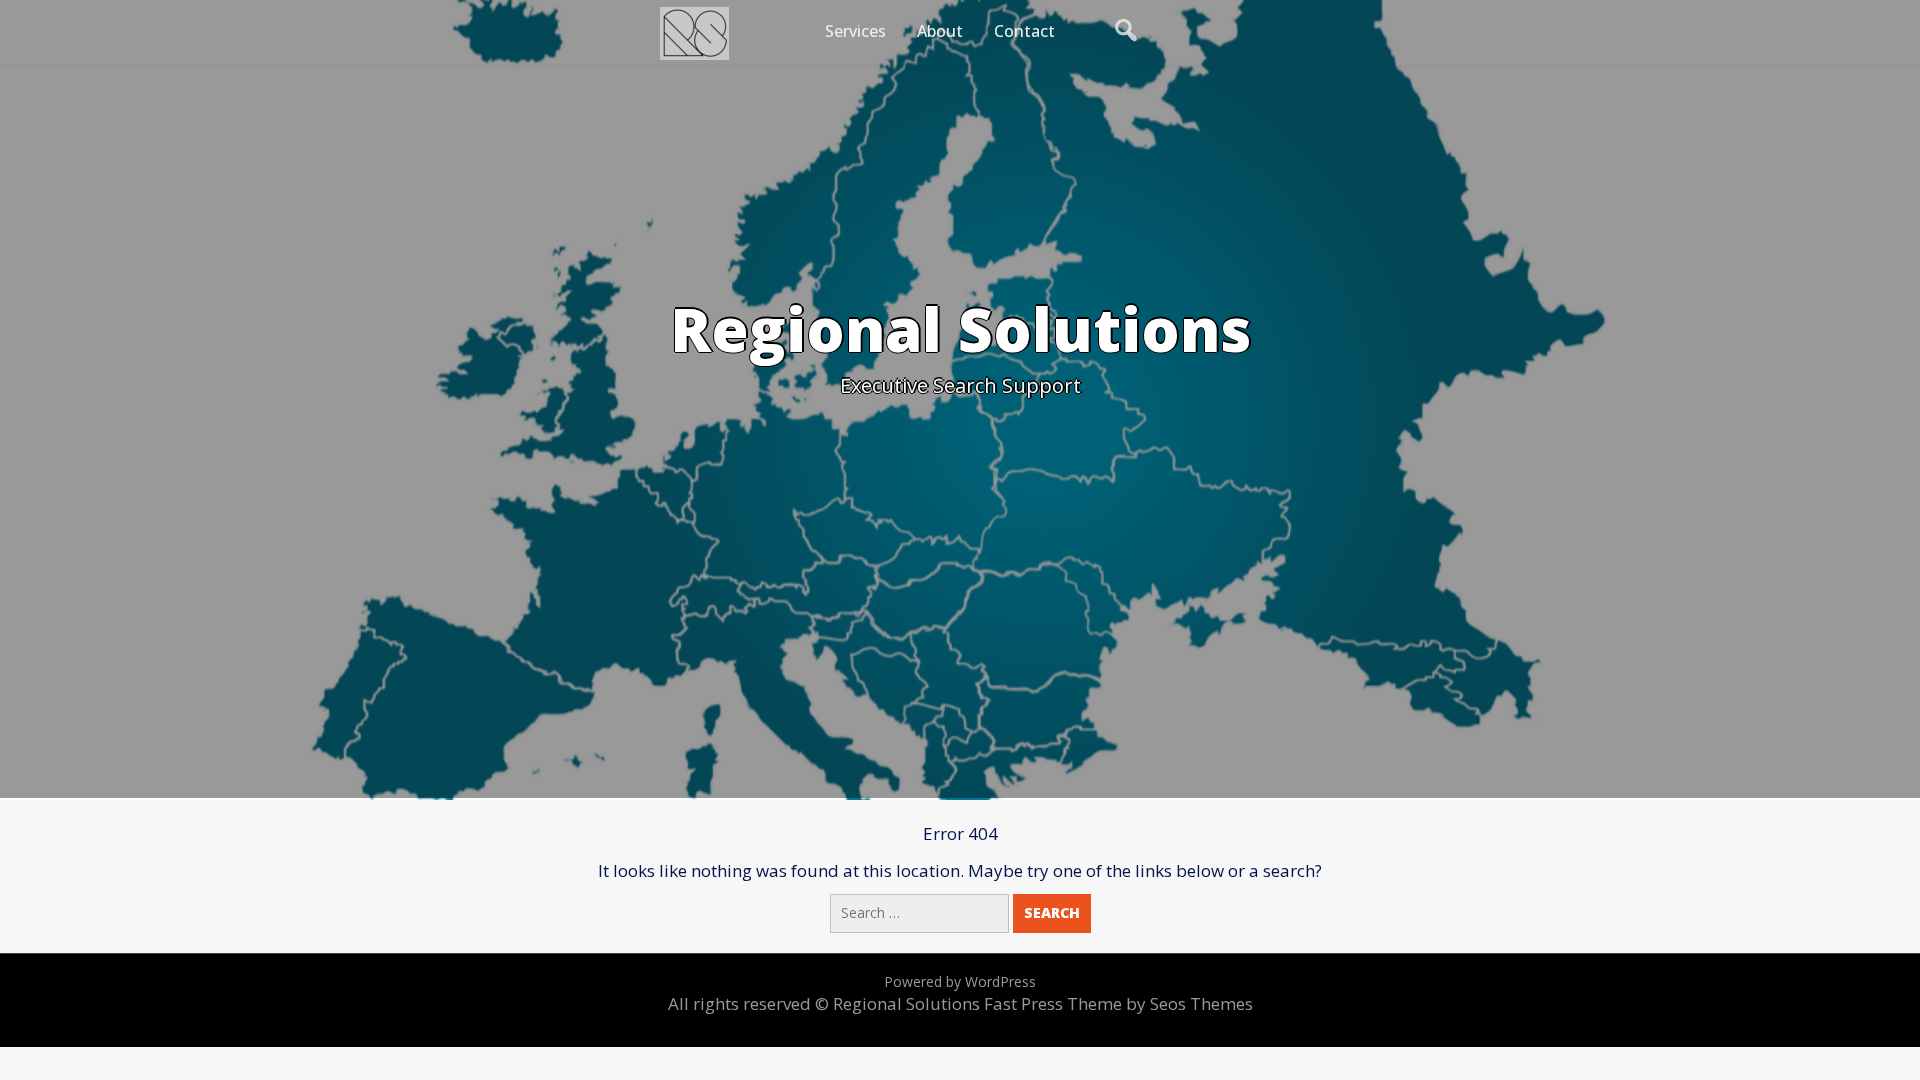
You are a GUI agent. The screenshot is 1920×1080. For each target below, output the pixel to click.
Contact (1024, 31)
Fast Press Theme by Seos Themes (1118, 1003)
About (940, 31)
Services (855, 31)
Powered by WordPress (960, 981)
